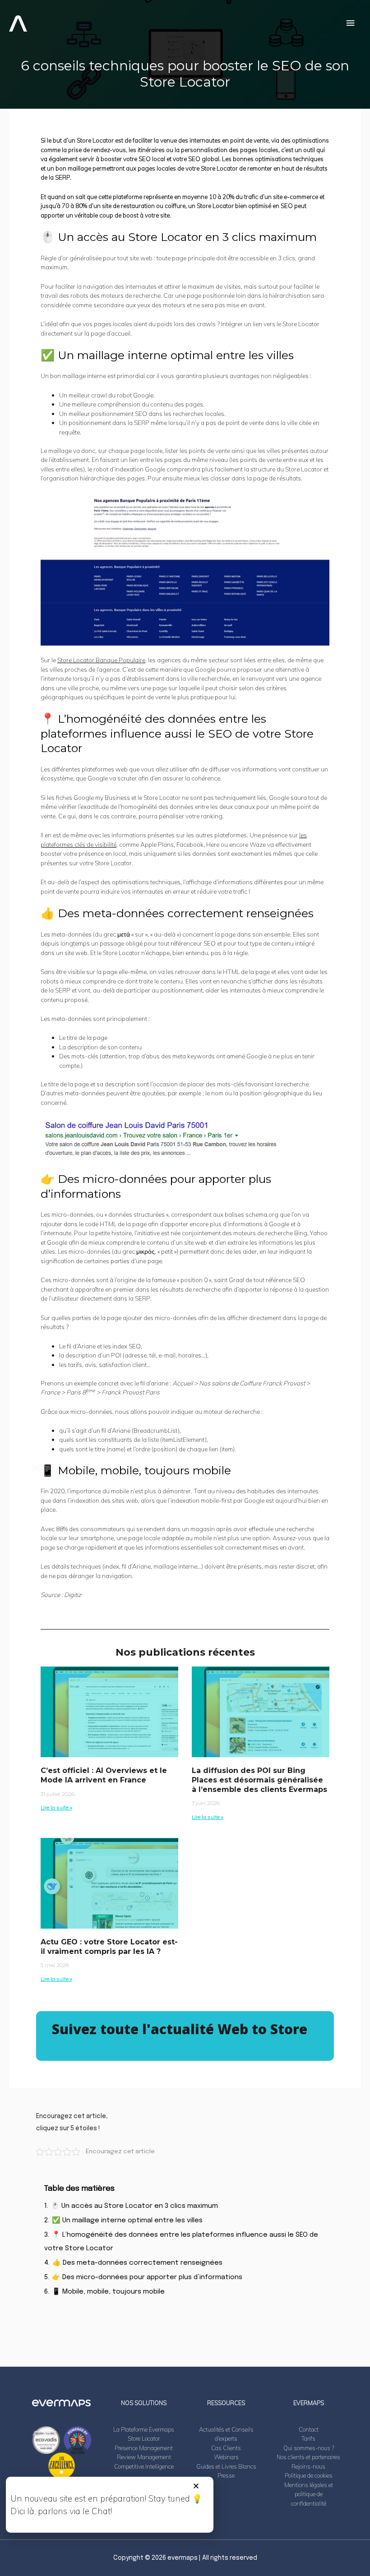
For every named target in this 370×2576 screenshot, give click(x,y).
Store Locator (144, 2438)
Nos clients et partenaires (308, 2457)
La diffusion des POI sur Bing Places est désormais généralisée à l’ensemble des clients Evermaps (259, 1780)
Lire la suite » (56, 1807)
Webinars (226, 2457)
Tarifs (308, 2438)
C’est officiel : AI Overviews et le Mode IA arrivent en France (104, 1775)
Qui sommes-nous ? (309, 2448)
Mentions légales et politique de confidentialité (309, 2494)
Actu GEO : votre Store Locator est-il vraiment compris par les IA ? (109, 1947)
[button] (196, 2486)
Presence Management (144, 2448)
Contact (309, 2429)
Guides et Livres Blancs (226, 2466)
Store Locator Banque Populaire (101, 660)
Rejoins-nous (308, 2466)
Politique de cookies (309, 2475)
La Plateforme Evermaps (144, 2429)
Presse (226, 2475)
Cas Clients (226, 2448)
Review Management (144, 2457)
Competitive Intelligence (144, 2466)
